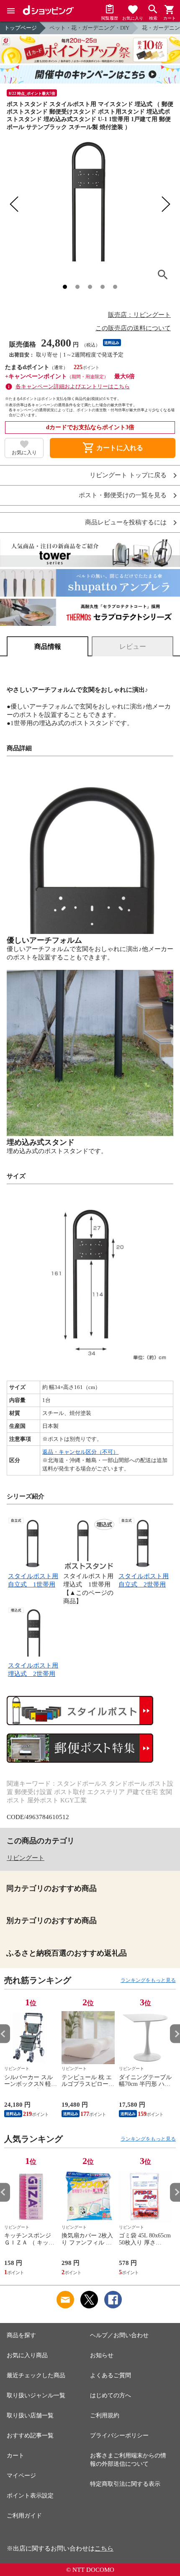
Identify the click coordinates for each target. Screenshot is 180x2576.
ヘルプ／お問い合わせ (119, 2335)
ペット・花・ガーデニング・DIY (89, 28)
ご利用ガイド (24, 2516)
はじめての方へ (111, 2395)
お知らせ (102, 2355)
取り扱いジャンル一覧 (36, 2395)
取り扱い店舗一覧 (30, 2415)
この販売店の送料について (133, 328)
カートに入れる (113, 448)
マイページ (21, 2476)
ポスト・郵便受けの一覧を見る (123, 495)
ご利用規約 (105, 2415)
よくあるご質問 (111, 2375)
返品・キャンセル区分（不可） (80, 1452)
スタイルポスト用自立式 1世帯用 (33, 1580)
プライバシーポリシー (119, 2436)
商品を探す (21, 2335)
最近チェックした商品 (36, 2375)
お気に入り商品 (27, 2355)
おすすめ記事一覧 (30, 2436)
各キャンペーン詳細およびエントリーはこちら (73, 386)
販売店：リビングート (139, 315)
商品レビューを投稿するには (126, 523)
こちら (104, 2548)
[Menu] (11, 11)
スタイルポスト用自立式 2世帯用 (144, 1580)
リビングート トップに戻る (128, 475)
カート (15, 2456)
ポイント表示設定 (30, 2496)
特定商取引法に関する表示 (125, 2484)
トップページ (21, 28)
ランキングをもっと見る (148, 1980)
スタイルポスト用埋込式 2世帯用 (33, 1670)
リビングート (26, 1858)
